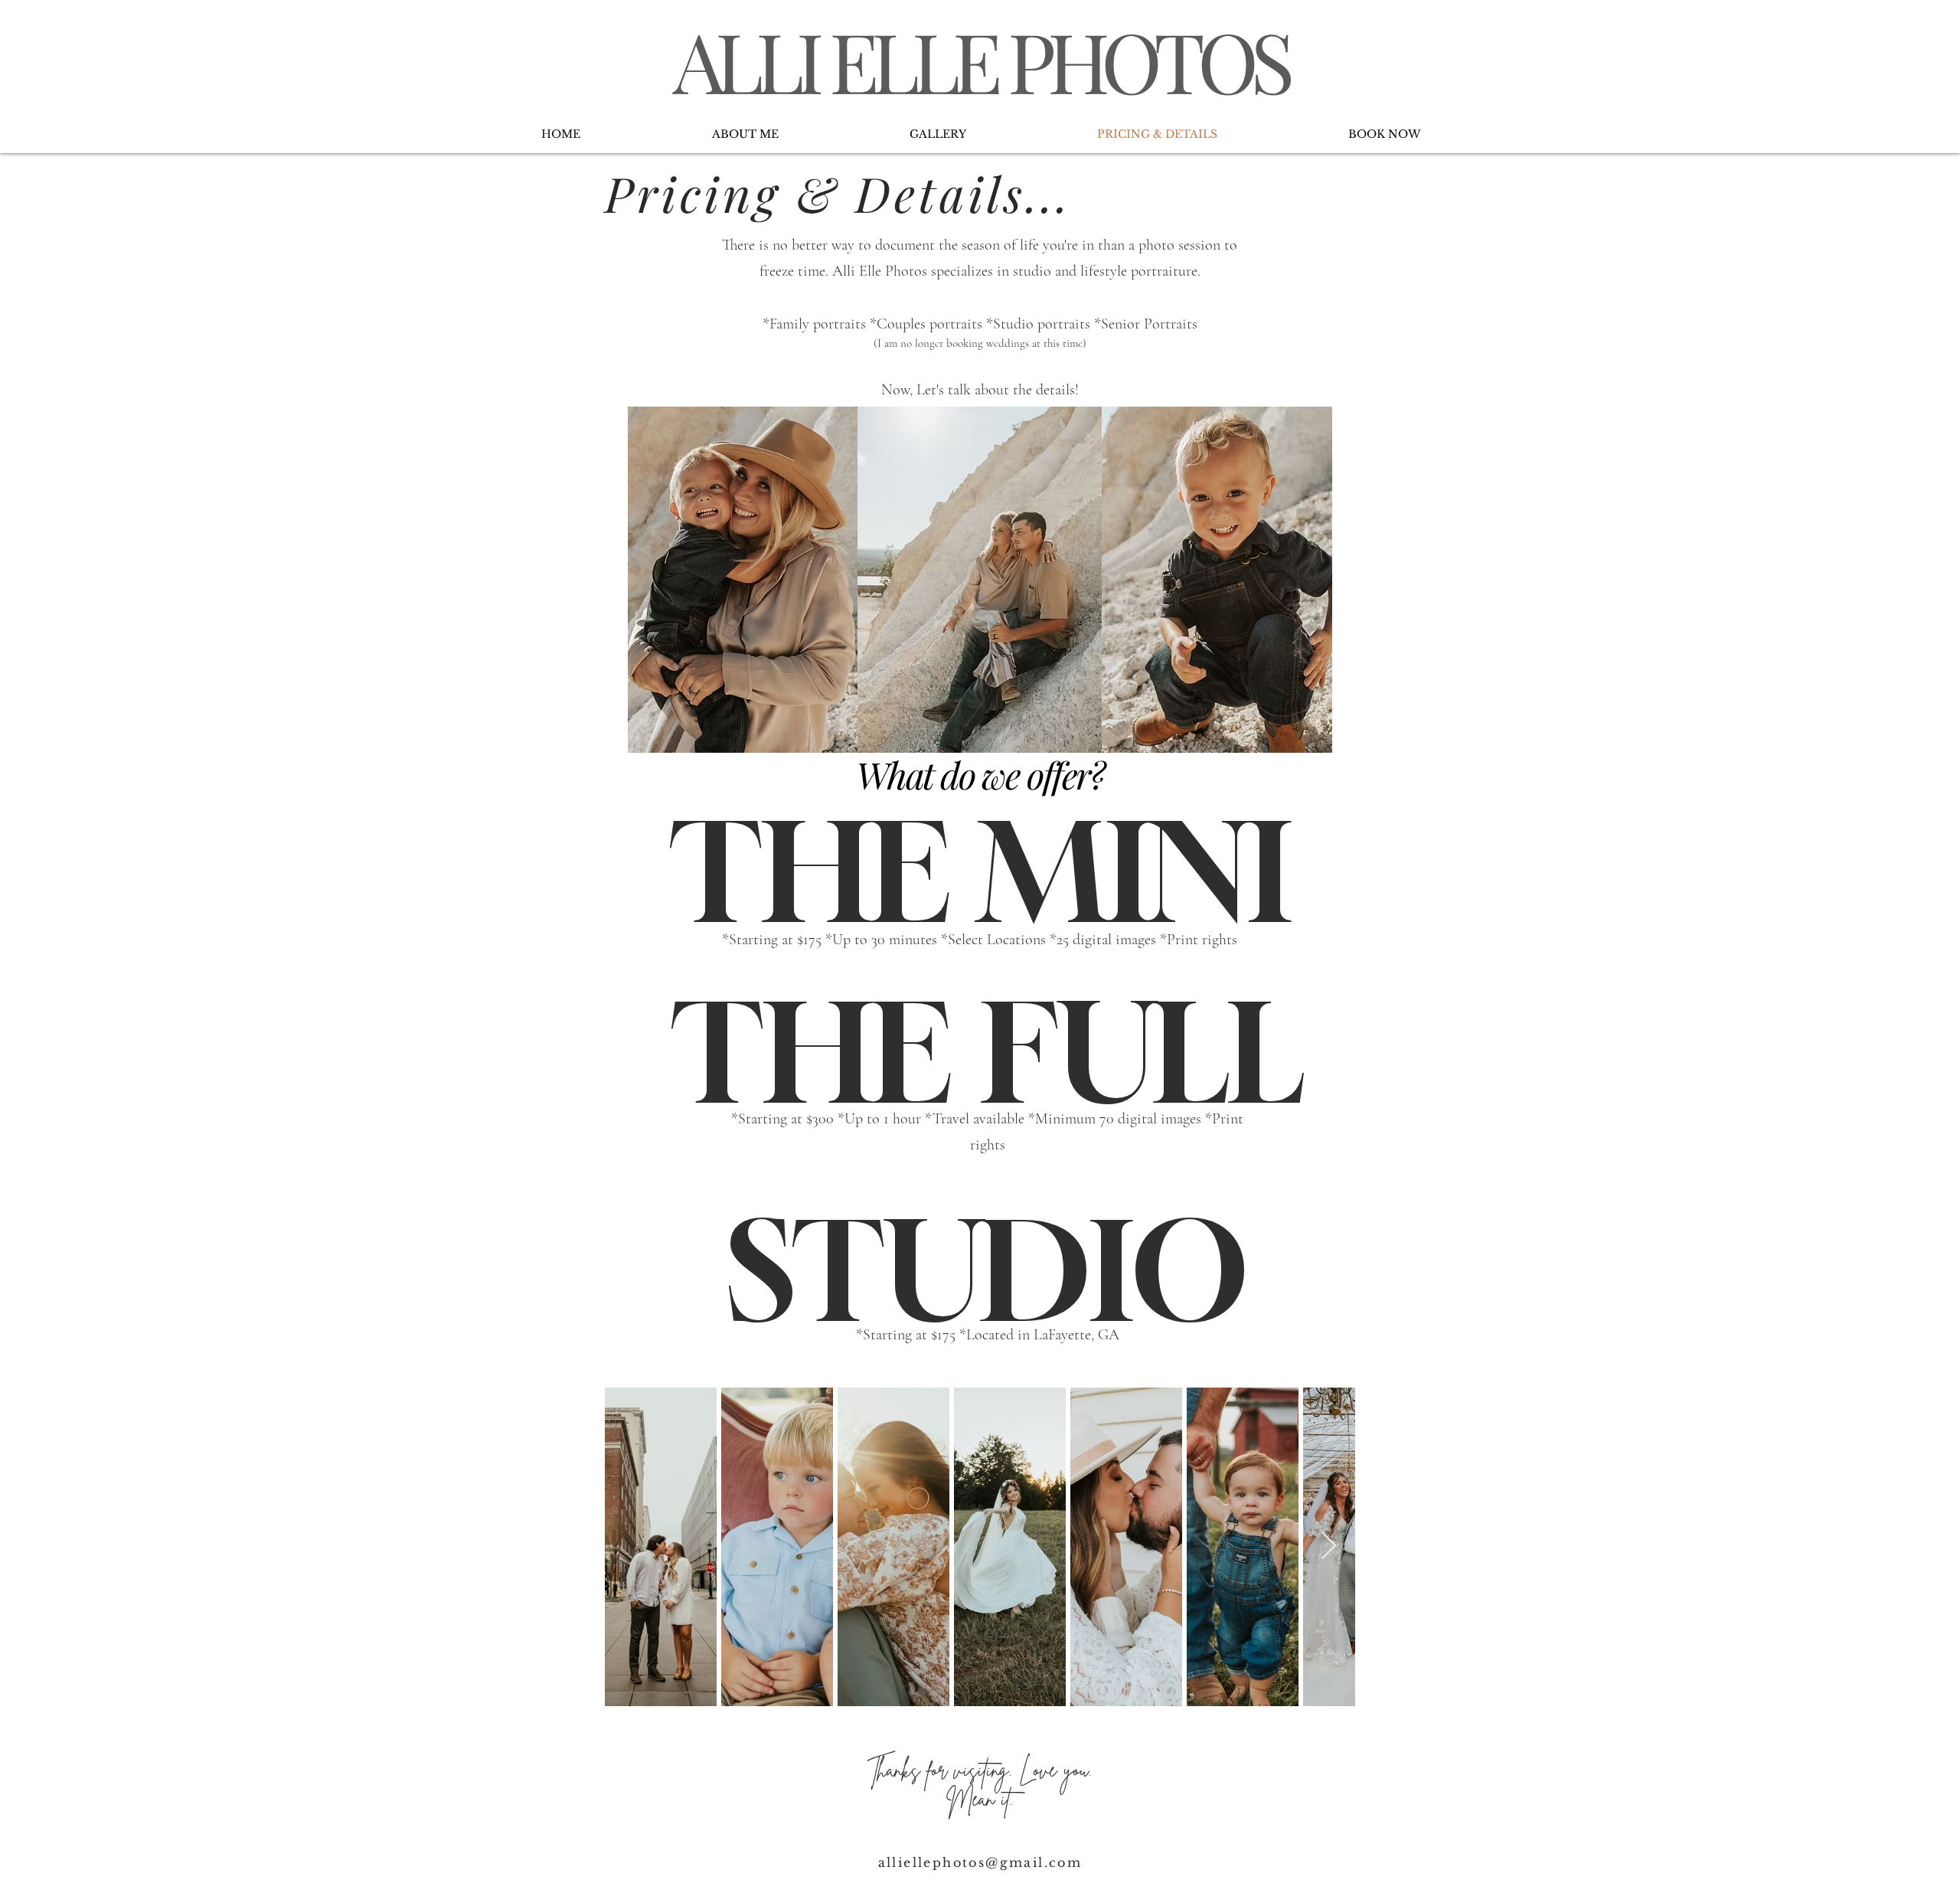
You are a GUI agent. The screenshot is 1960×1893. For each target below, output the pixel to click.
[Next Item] (1329, 1546)
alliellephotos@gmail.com (980, 1862)
